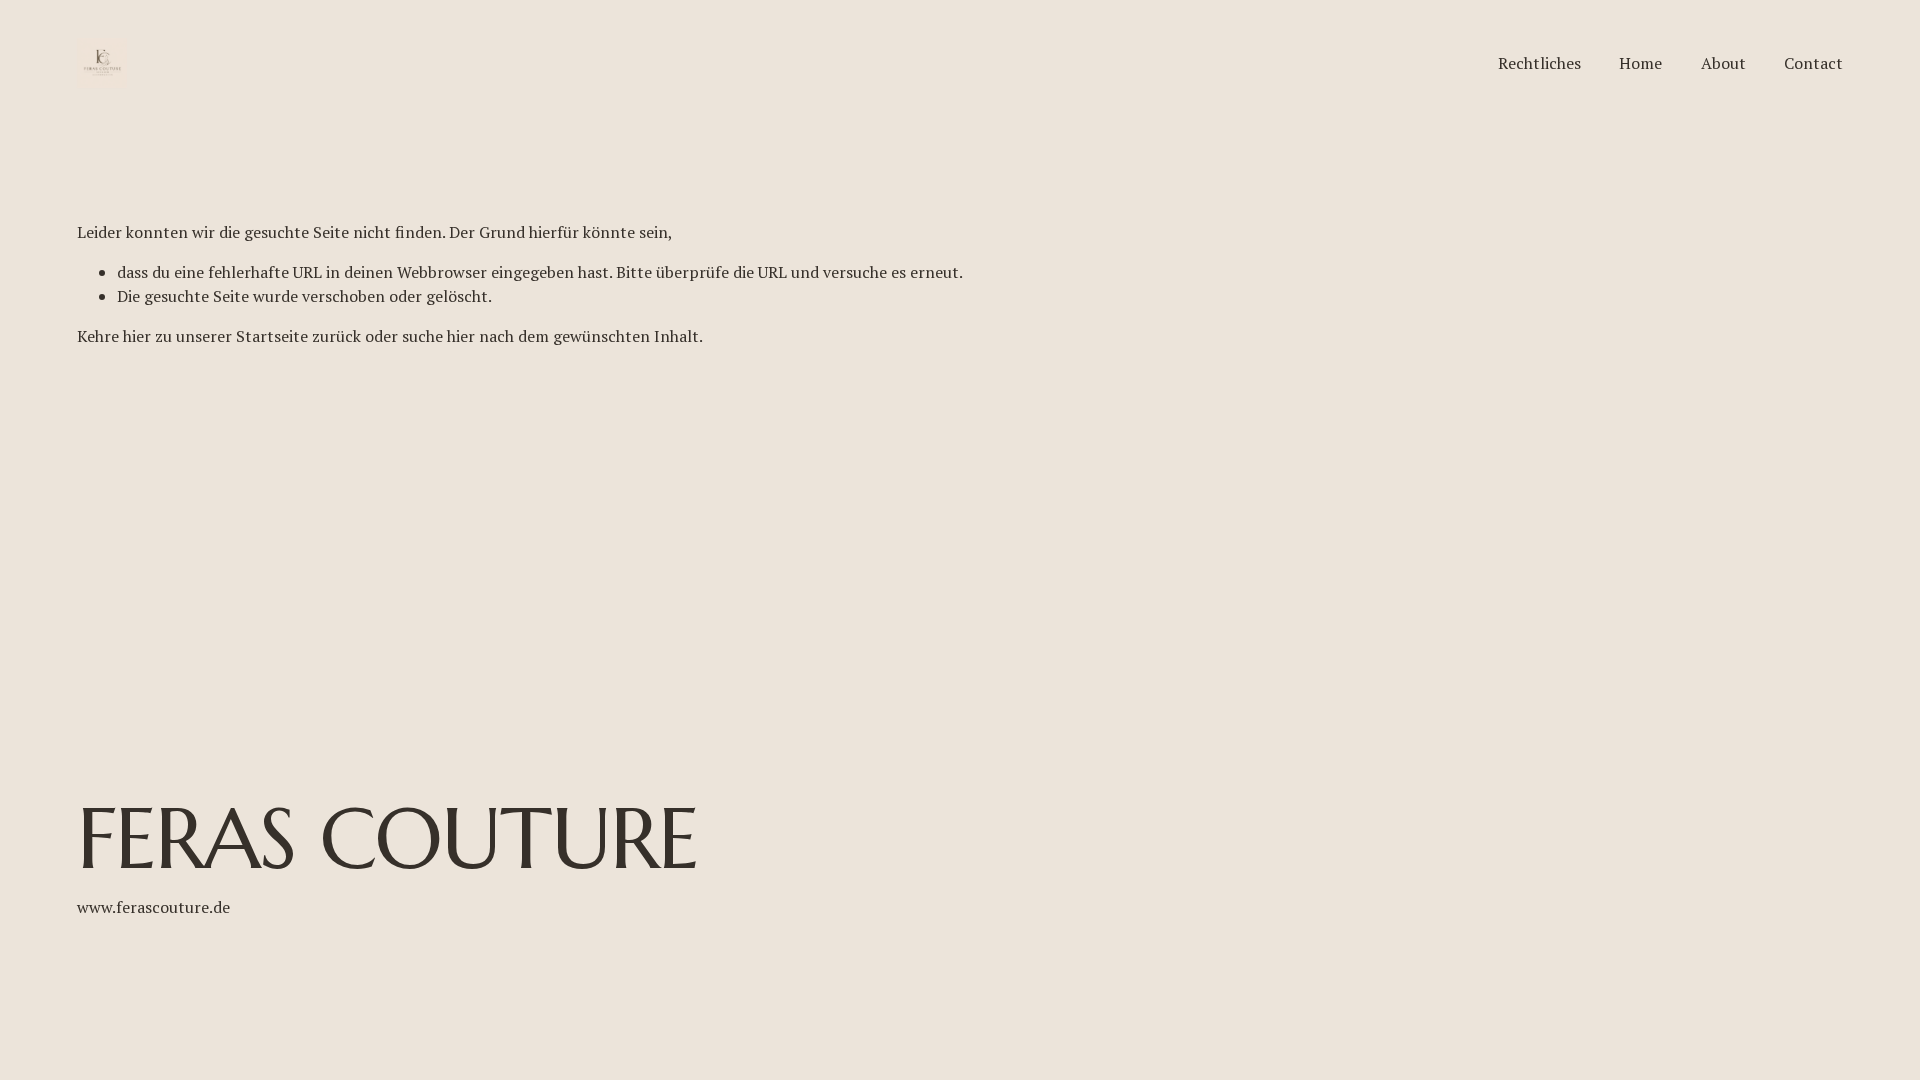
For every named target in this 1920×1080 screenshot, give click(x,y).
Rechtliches (1539, 63)
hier (137, 336)
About (1723, 63)
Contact (1813, 63)
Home (1640, 63)
